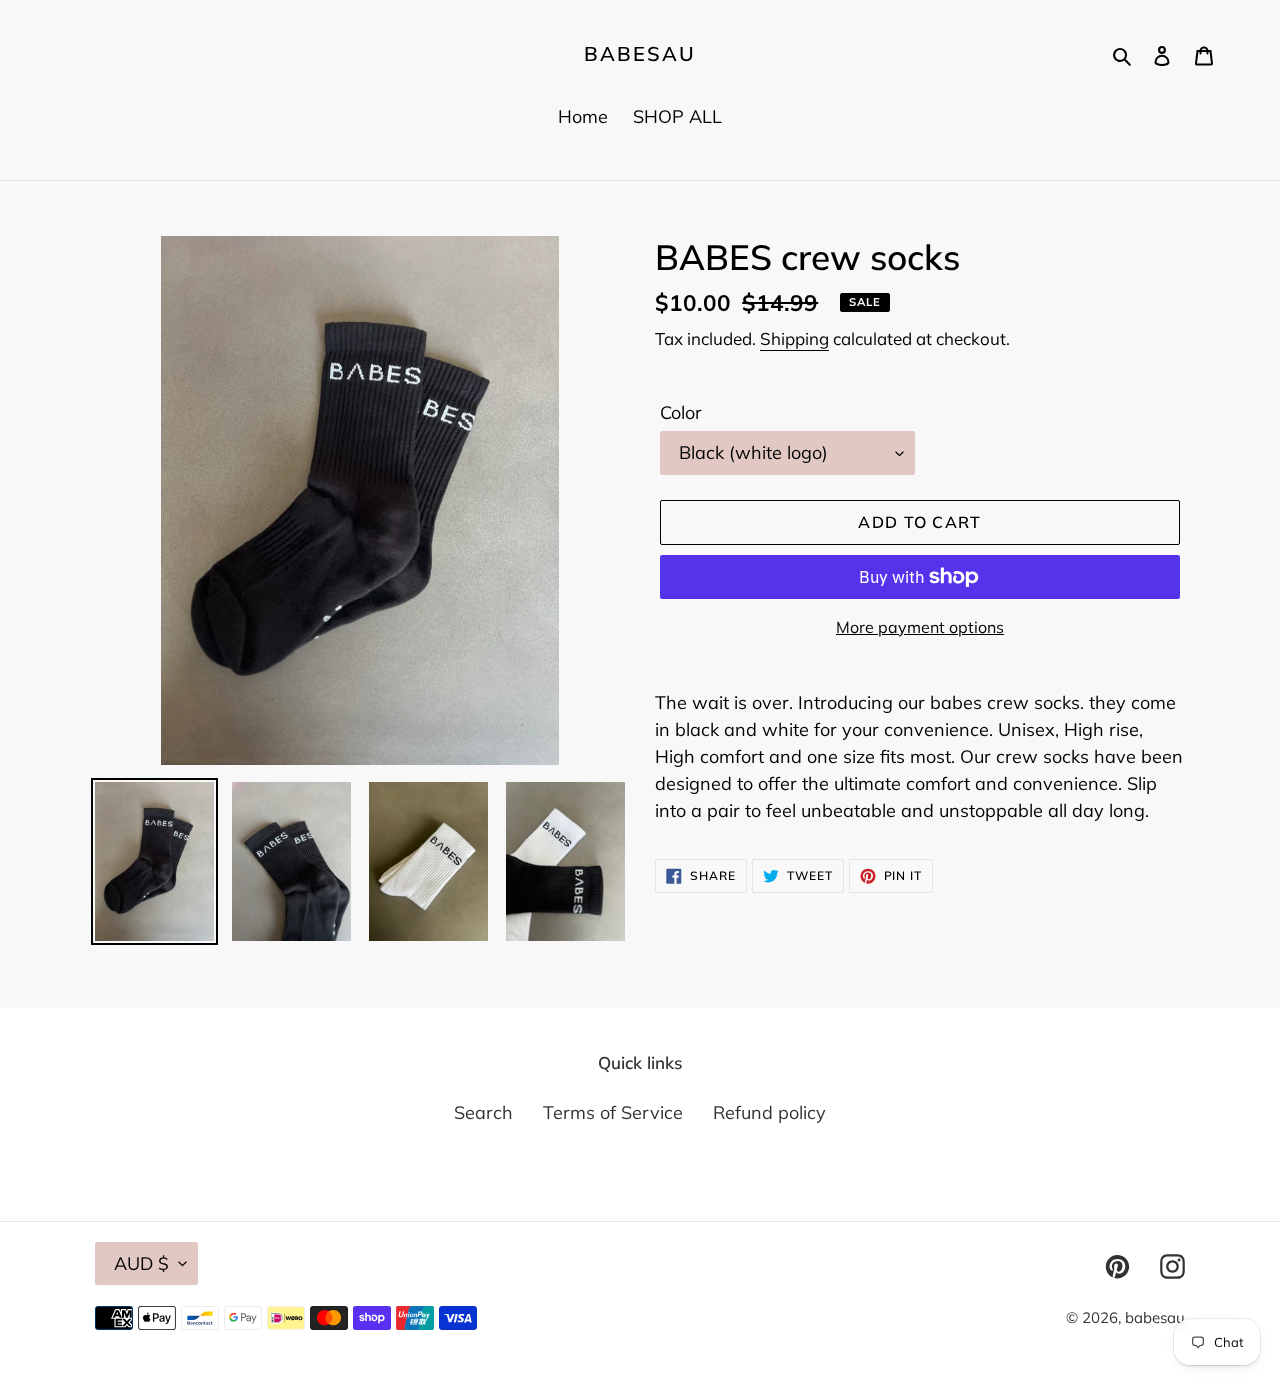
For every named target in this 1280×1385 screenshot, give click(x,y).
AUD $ (141, 1263)
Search (483, 1112)
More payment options (920, 627)
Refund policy (769, 1112)
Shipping (794, 338)
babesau (640, 54)
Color (681, 412)
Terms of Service (613, 1112)
